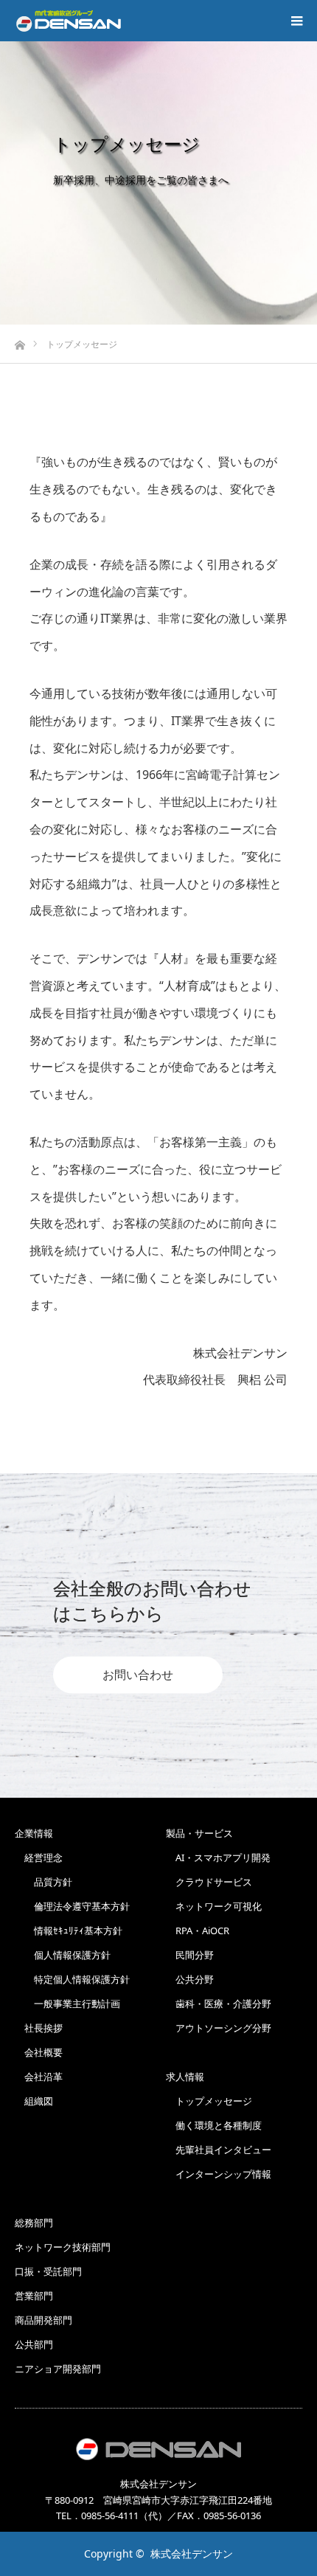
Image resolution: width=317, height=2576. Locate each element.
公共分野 (190, 1979)
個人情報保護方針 (63, 1955)
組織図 (34, 2101)
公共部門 (34, 2344)
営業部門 (34, 2296)
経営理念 (39, 1857)
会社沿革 (39, 2077)
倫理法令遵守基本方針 (72, 1906)
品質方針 (43, 1882)
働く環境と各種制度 (214, 2125)
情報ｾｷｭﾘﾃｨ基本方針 (69, 1931)
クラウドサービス (209, 1882)
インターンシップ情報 (219, 2174)
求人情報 (185, 2077)
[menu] (296, 21)
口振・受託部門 (48, 2271)
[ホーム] (20, 341)
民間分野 (190, 1955)
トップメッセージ (209, 2101)
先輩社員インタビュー (219, 2150)
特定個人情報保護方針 (72, 1979)
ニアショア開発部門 (58, 2369)
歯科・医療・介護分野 (219, 2004)
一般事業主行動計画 (67, 2004)
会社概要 (39, 2052)
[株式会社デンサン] (69, 21)
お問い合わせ (138, 1675)
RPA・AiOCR (198, 1931)
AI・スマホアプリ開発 (218, 1857)
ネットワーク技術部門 (63, 2247)
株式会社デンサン (192, 2554)
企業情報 (34, 1833)
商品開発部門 (43, 2320)
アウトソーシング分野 (219, 2028)
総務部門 (34, 2223)
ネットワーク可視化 (214, 1906)
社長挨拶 (39, 2028)
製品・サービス (199, 1833)
